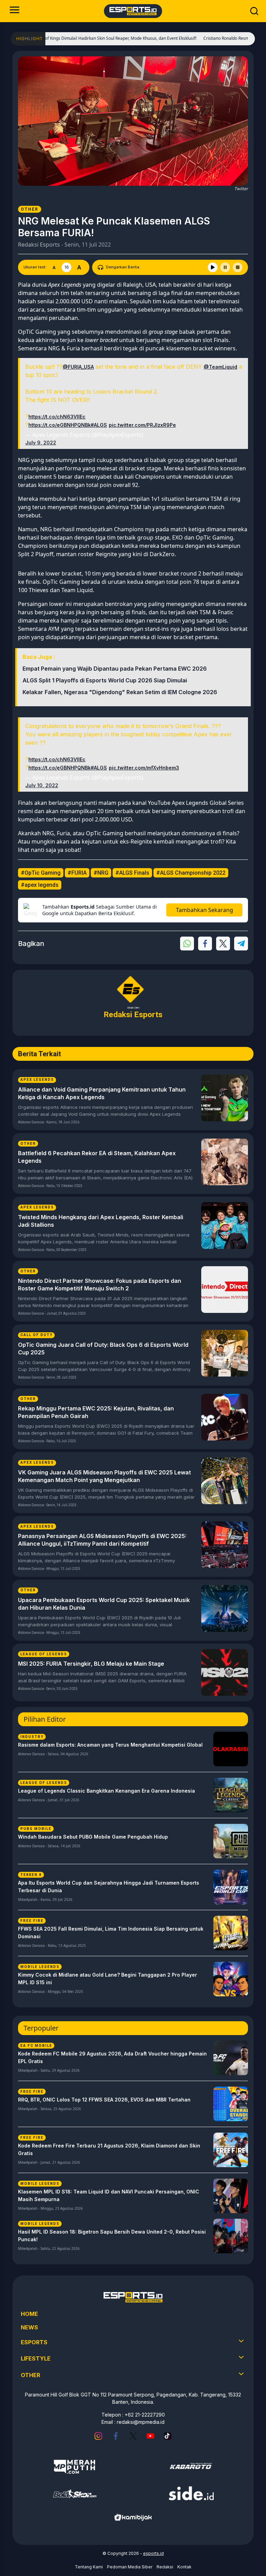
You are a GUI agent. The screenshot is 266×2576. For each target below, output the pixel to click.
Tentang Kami (89, 2567)
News (29, 2327)
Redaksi (165, 2567)
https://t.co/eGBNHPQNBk (60, 425)
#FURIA (77, 873)
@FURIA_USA (78, 367)
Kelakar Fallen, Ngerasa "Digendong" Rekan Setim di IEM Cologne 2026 (120, 692)
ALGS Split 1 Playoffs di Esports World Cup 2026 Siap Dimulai (105, 680)
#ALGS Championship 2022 (191, 873)
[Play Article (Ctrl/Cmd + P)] (213, 267)
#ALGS (99, 425)
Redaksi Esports (39, 245)
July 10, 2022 (42, 785)
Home (29, 2314)
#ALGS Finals (132, 873)
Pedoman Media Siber (130, 2567)
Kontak (184, 2567)
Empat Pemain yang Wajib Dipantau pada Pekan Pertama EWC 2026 (115, 669)
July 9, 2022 (41, 443)
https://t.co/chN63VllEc (57, 417)
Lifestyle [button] (36, 2358)
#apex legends (40, 885)
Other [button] (30, 2375)
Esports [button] (34, 2342)
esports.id (153, 2553)
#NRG (101, 873)
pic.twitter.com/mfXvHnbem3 (144, 768)
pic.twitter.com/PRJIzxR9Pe (142, 425)
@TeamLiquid (220, 367)
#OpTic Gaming (41, 873)
